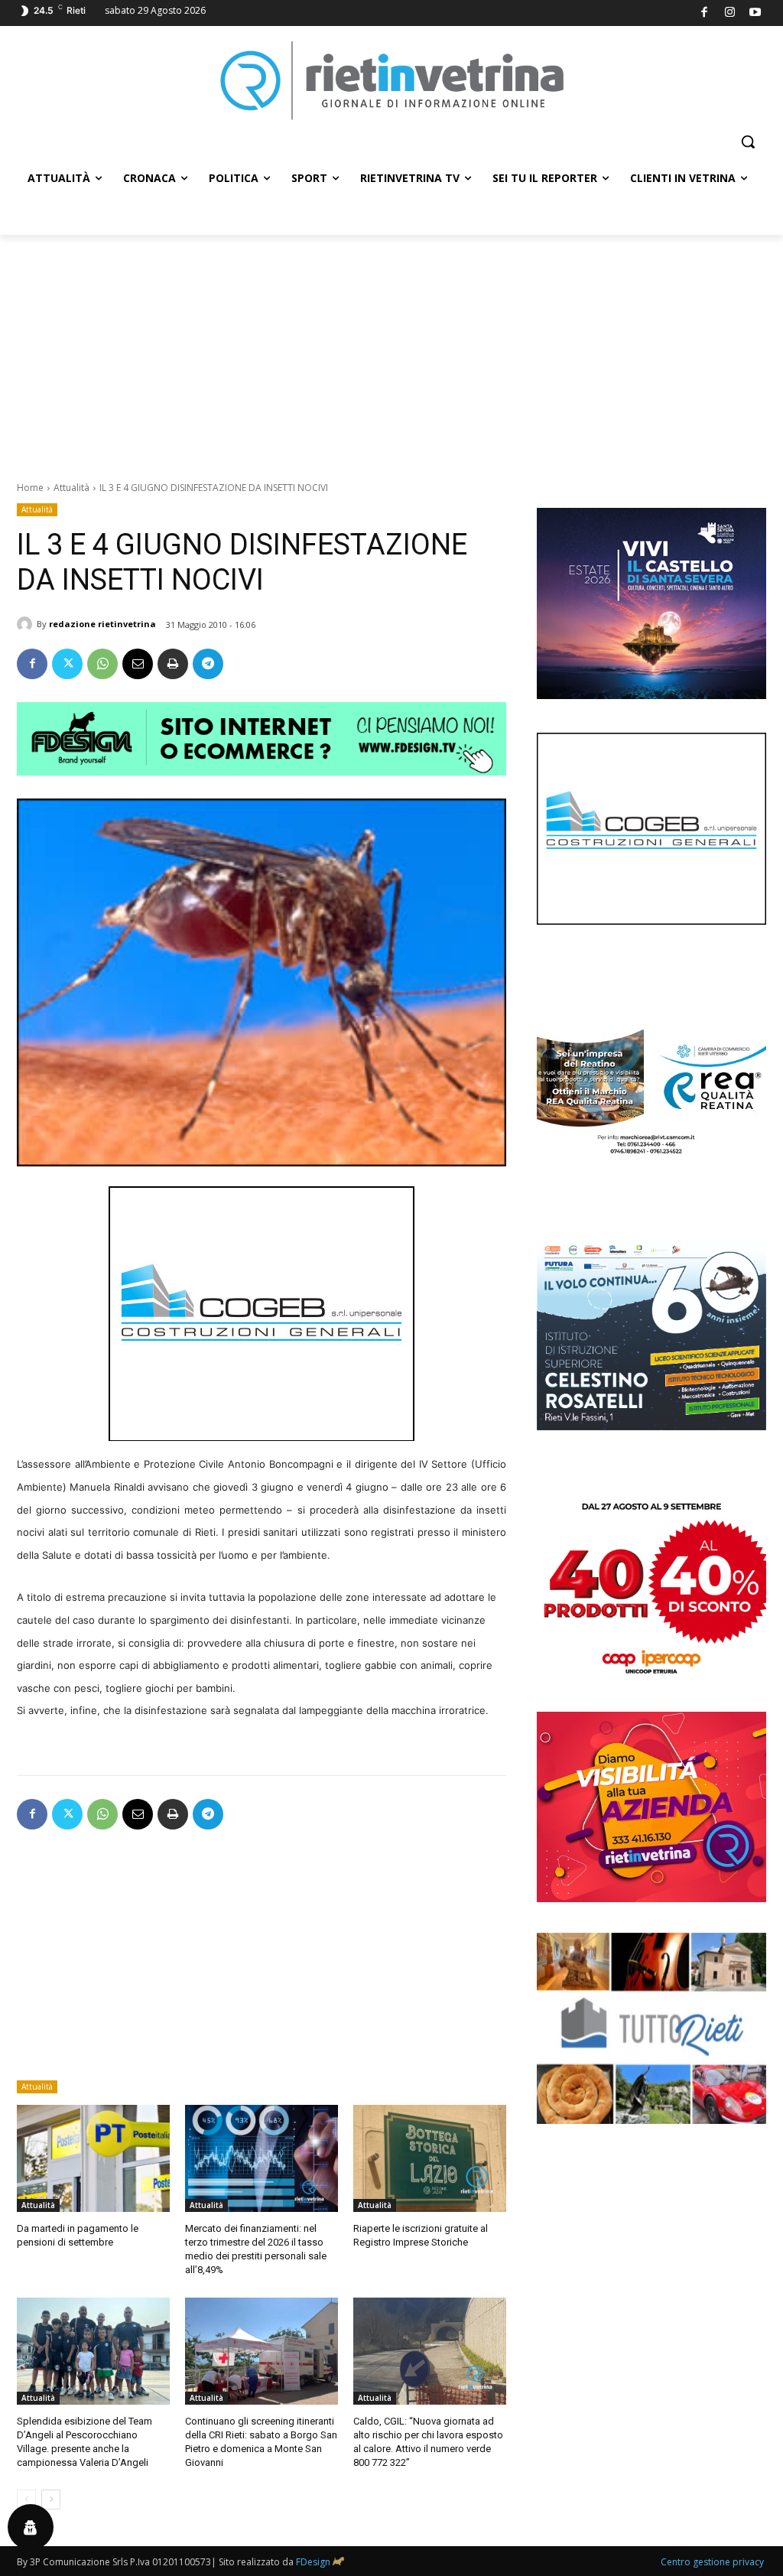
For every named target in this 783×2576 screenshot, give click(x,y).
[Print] (173, 664)
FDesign (313, 2562)
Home (30, 488)
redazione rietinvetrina (102, 624)
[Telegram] (208, 664)
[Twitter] (67, 664)
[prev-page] (26, 2500)
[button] (748, 141)
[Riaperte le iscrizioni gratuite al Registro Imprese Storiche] (430, 2158)
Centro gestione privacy (712, 2562)
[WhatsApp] (102, 664)
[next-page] (51, 2500)
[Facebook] (705, 13)
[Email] (138, 664)
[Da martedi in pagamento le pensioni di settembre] (93, 2158)
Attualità (71, 488)
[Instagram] (730, 13)
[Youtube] (756, 13)
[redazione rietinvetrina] (27, 624)
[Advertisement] (391, 350)
